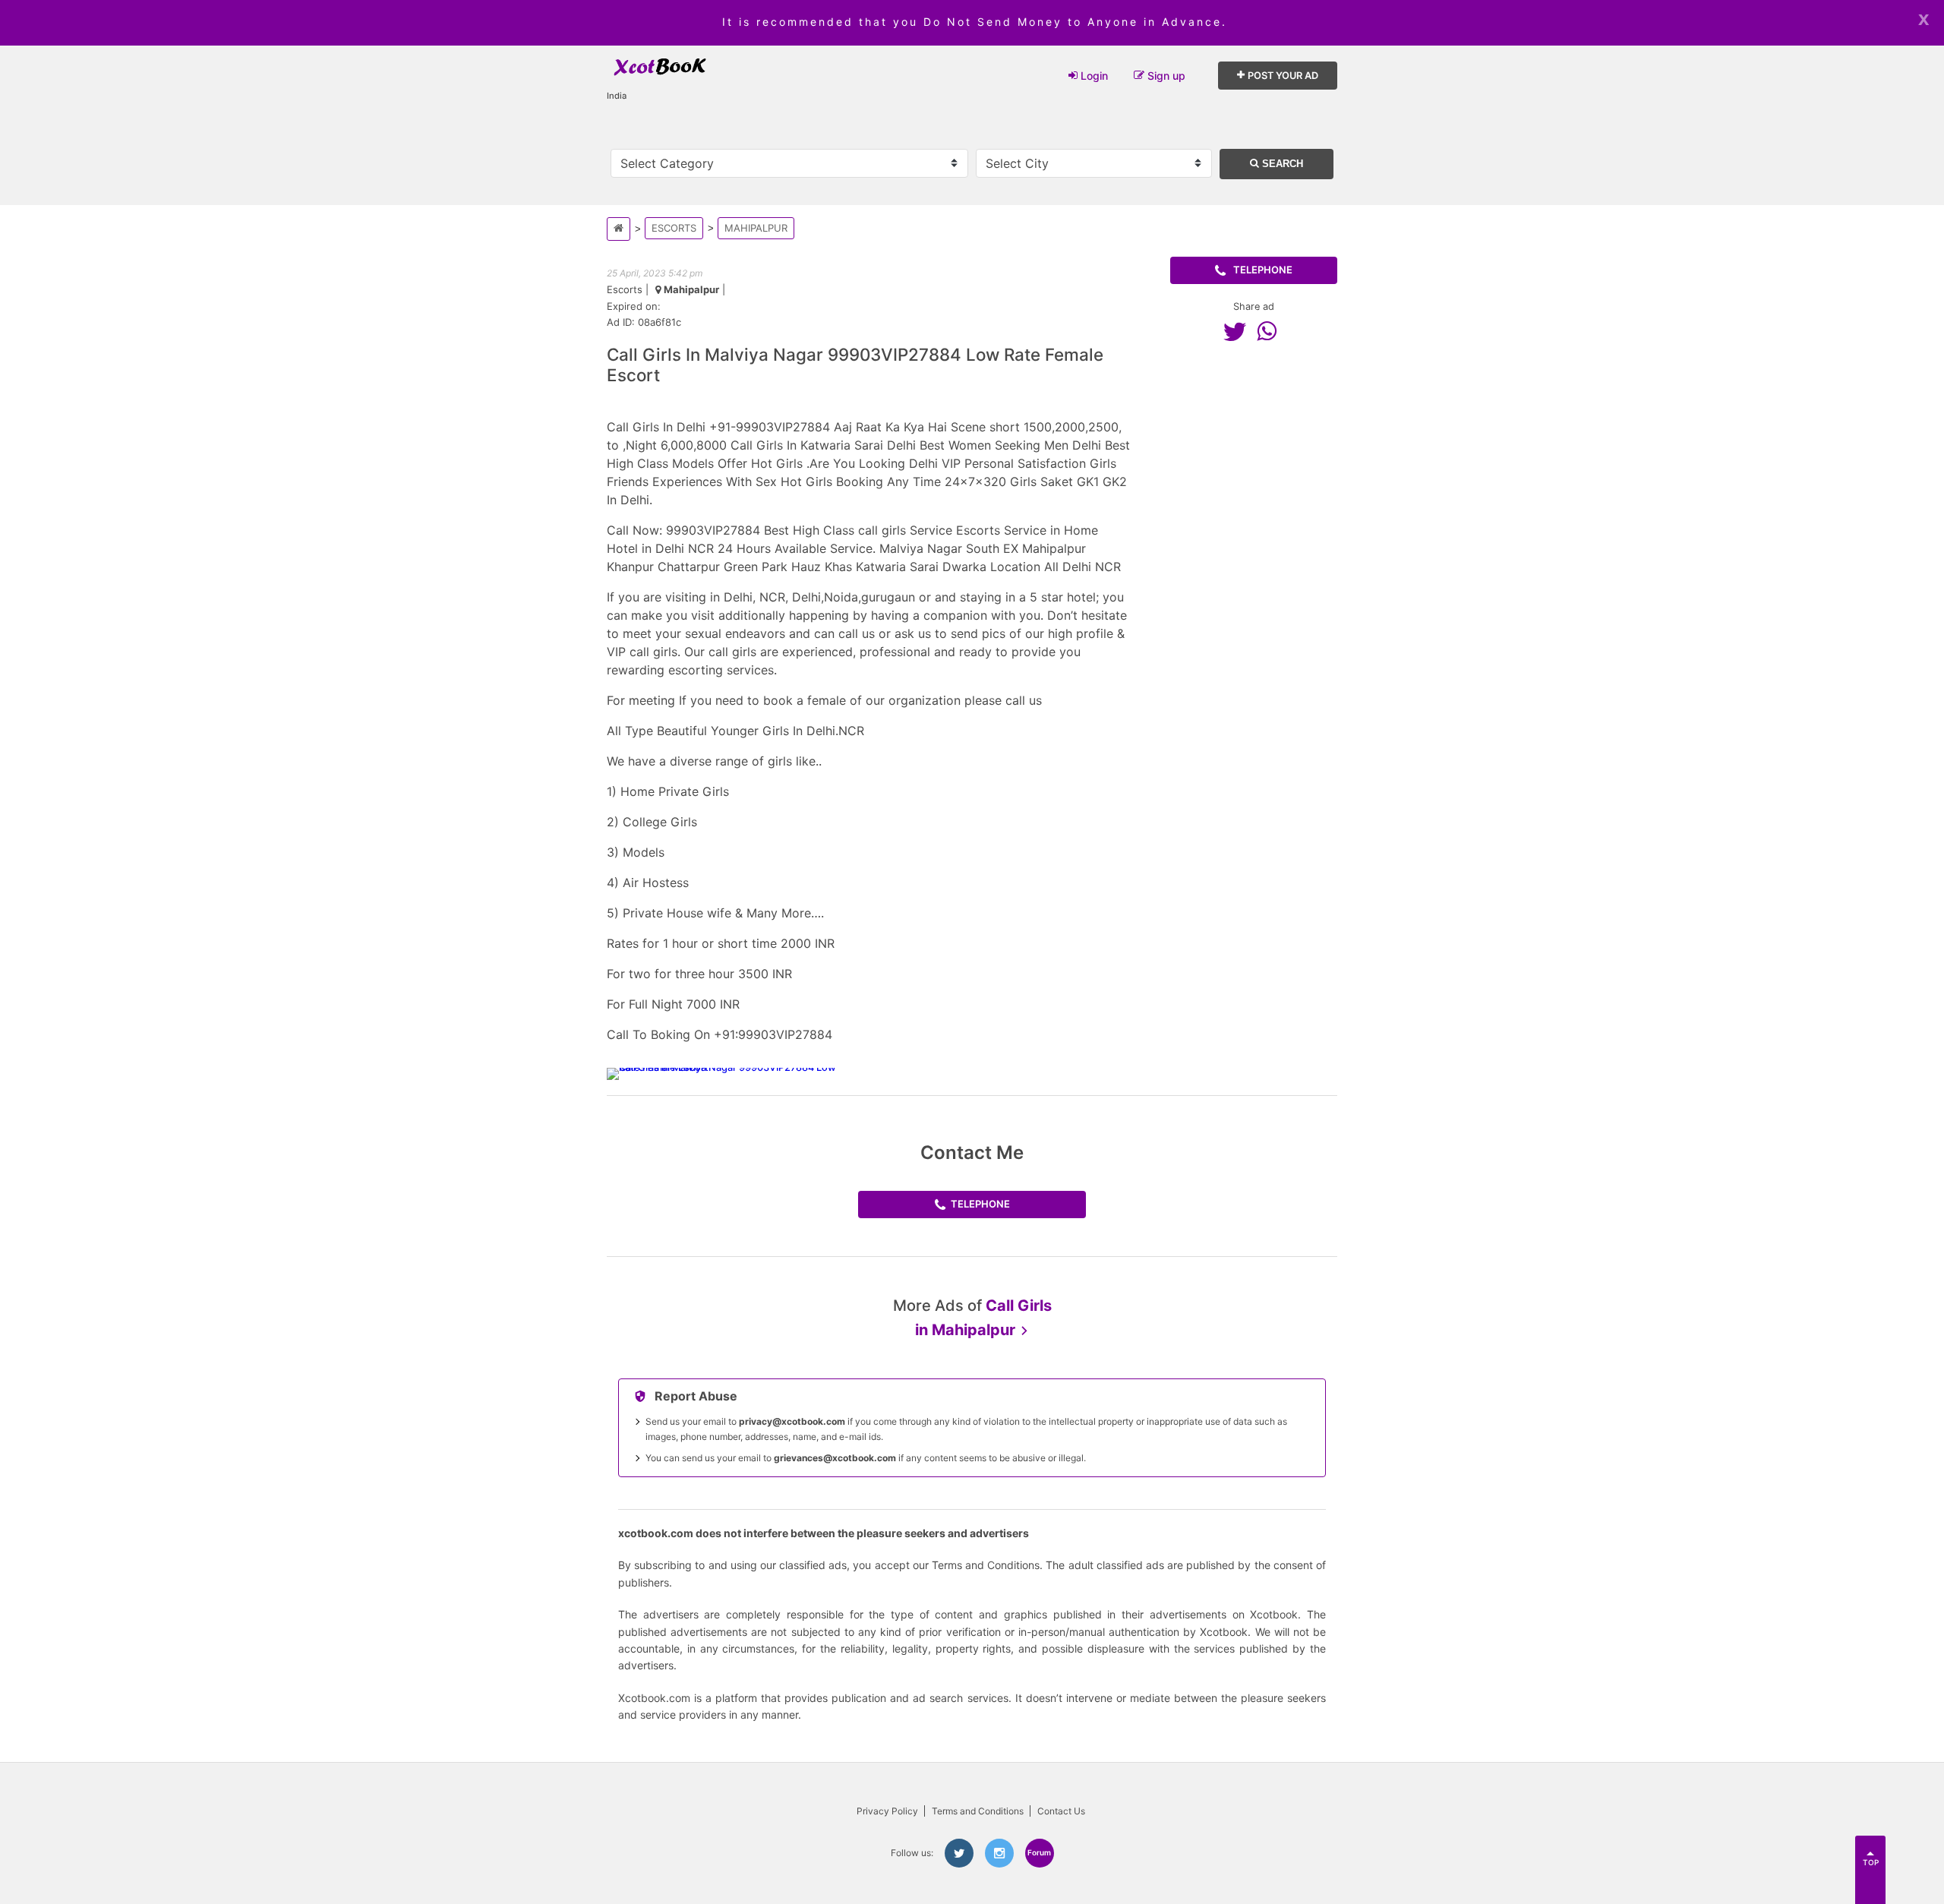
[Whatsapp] (1270, 331)
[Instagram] (999, 1853)
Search (1281, 164)
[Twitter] (1239, 331)
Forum (1039, 1852)
